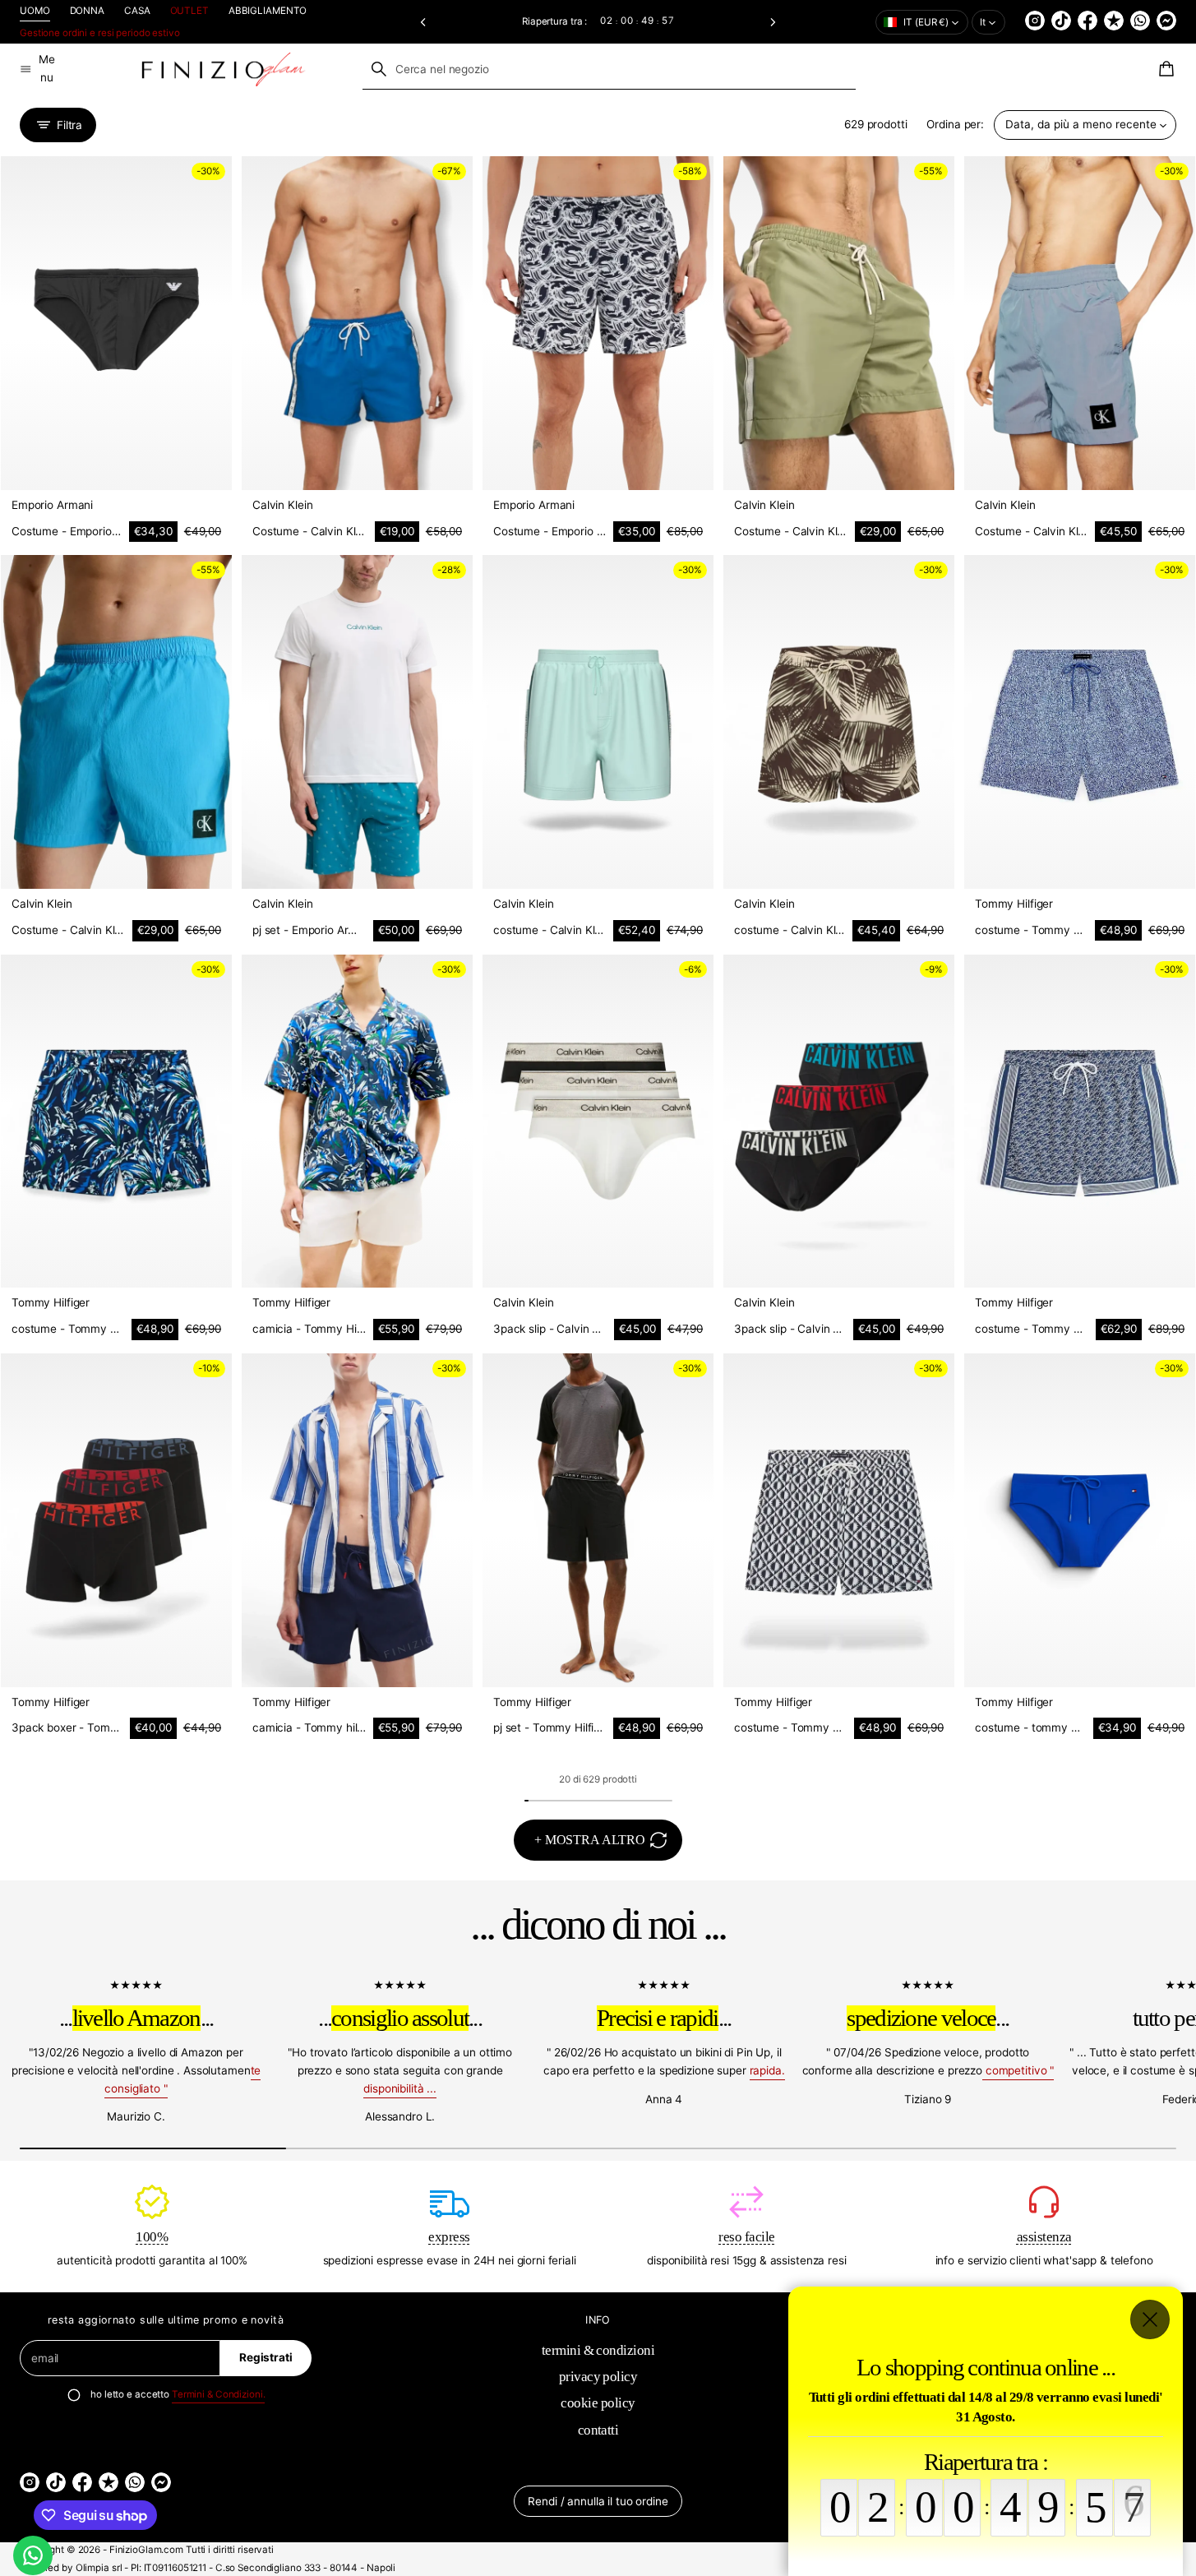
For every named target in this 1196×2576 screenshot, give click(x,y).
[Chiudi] (1150, 2319)
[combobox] (609, 69)
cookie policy (598, 2403)
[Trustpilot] (1114, 21)
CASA (137, 11)
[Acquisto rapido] (208, 466)
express (449, 2236)
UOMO (35, 11)
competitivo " (1018, 2070)
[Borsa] (1164, 69)
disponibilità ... (400, 2088)
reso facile (746, 2236)
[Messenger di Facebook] (1166, 21)
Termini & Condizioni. (219, 2394)
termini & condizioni (598, 2350)
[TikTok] (1061, 21)
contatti (598, 2430)
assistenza (1044, 2236)
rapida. (767, 2070)
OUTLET (189, 11)
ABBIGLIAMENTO (268, 11)
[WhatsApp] (1140, 21)
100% (152, 2236)
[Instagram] (1035, 21)
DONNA (87, 11)
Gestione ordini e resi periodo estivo (100, 33)
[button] (424, 22)
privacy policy (598, 2376)
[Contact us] (33, 2555)
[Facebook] (1087, 21)
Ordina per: (955, 124)
